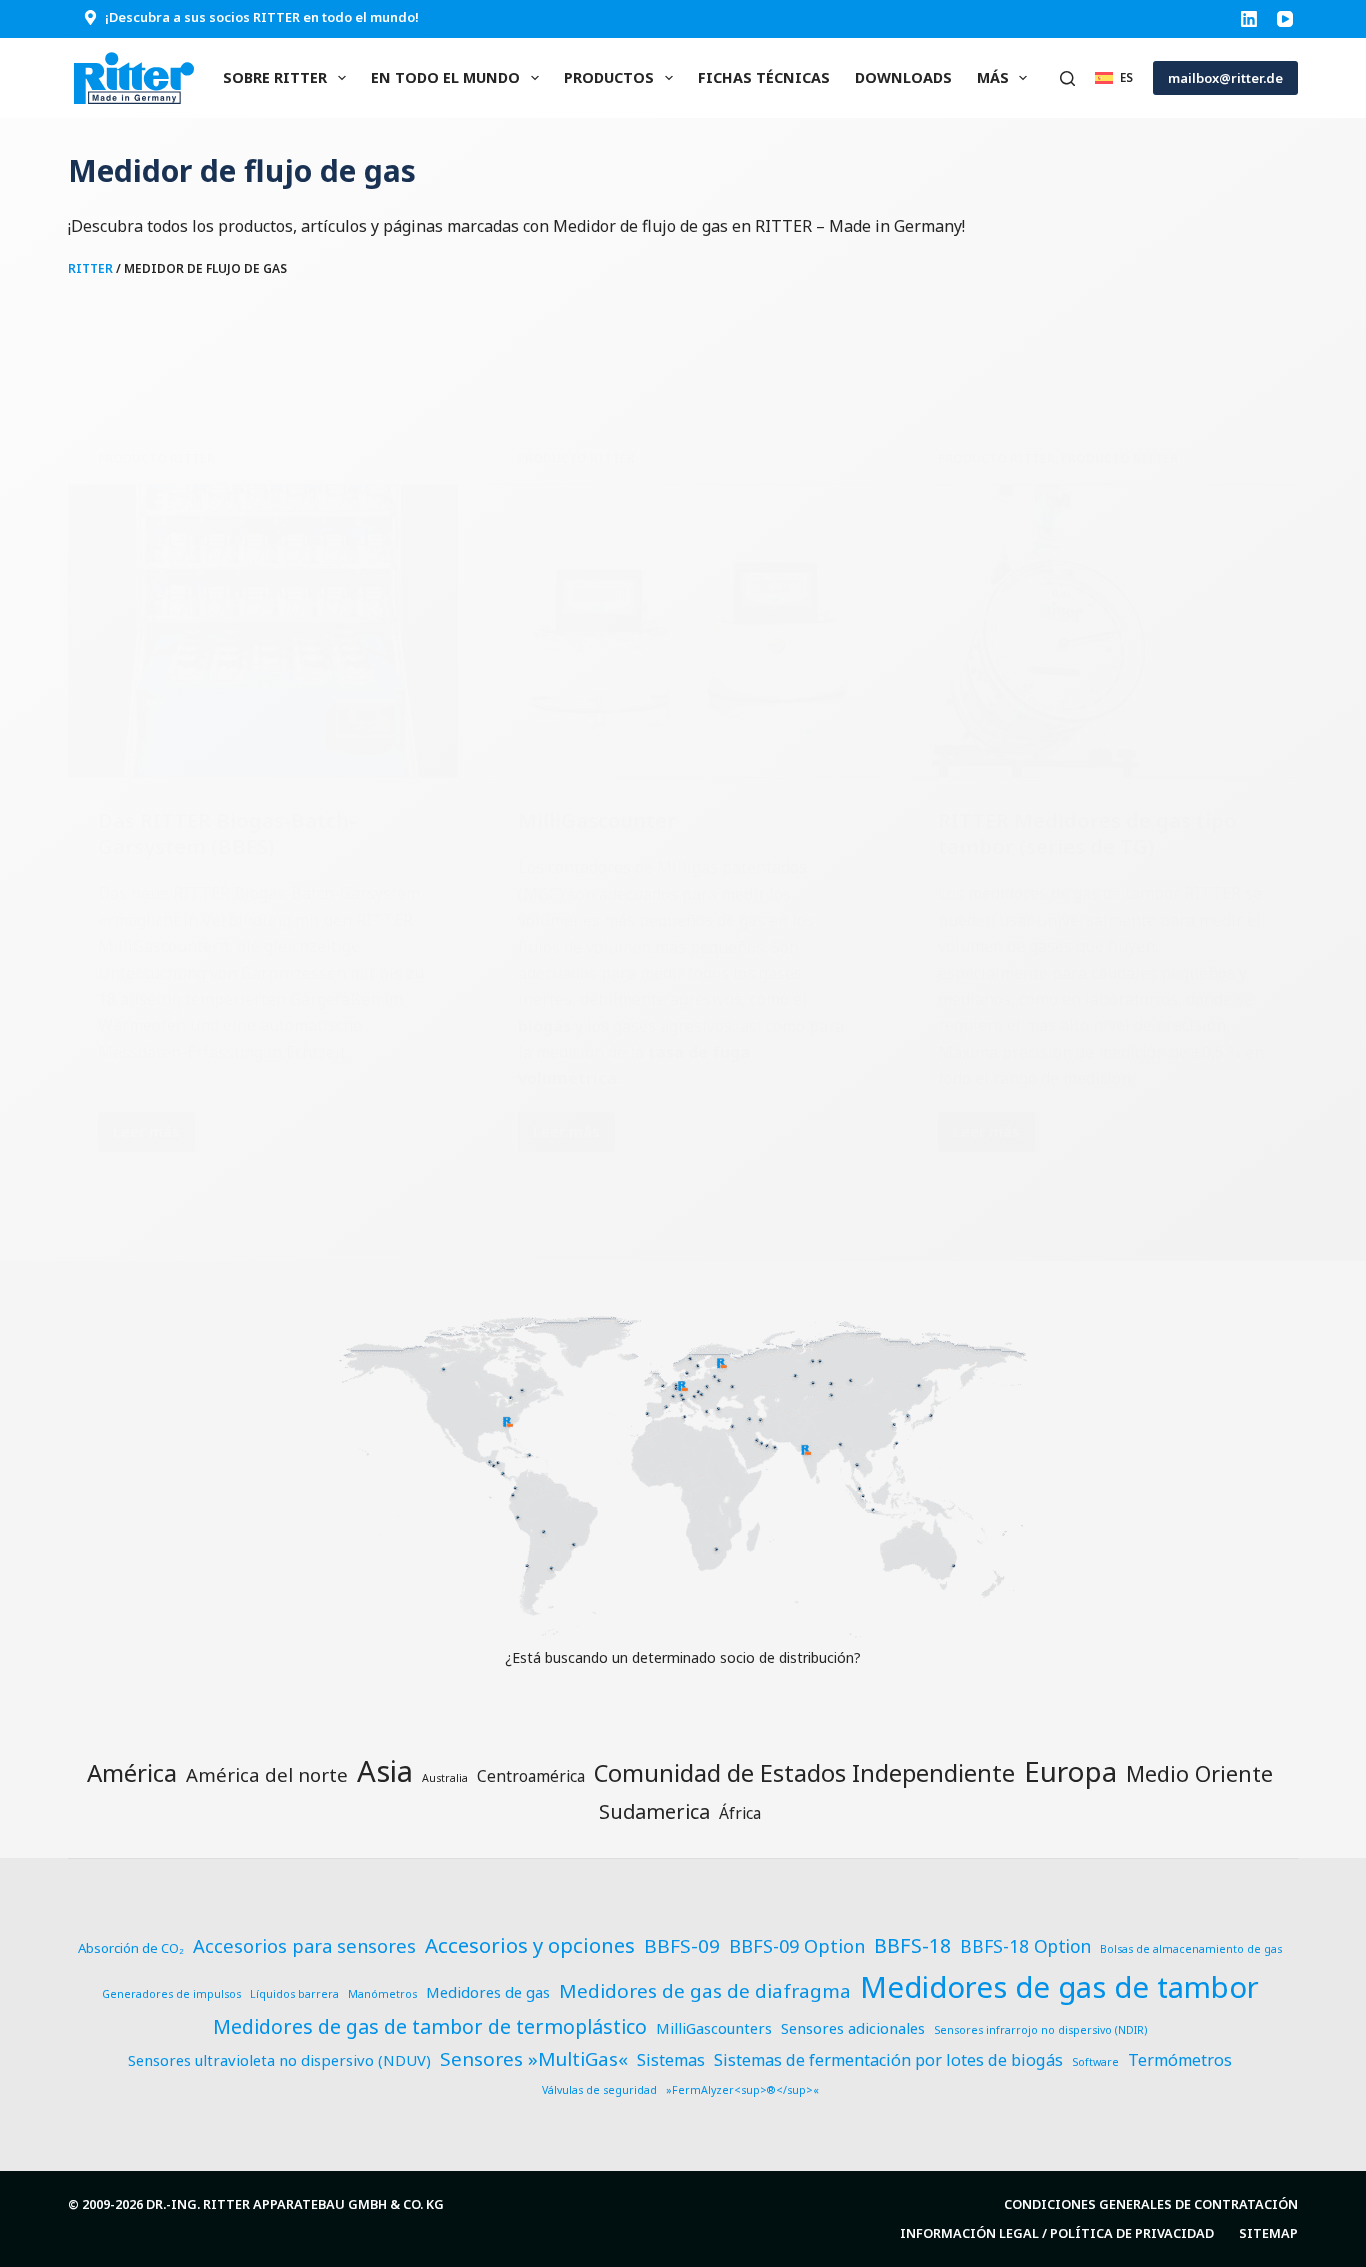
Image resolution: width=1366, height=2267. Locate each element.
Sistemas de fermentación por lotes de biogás (888, 2060)
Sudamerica (654, 1811)
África (740, 1813)
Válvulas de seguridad (599, 2090)
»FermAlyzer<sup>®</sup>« (742, 2090)
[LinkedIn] (1249, 19)
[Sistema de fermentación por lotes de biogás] (263, 631)
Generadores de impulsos (171, 1994)
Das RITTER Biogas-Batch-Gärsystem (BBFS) (227, 833)
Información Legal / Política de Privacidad (1057, 2233)
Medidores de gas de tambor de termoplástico (430, 2026)
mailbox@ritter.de (1225, 78)
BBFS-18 (912, 1945)
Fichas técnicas (764, 77)
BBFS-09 (682, 1946)
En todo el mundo (445, 77)
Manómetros (382, 1994)
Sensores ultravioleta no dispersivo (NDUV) (279, 2060)
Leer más (154, 1136)
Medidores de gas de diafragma (705, 1991)
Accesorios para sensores (304, 1945)
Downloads (903, 77)
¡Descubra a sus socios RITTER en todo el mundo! (262, 17)
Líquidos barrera (294, 1994)
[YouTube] (1285, 19)
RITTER (90, 268)
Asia (385, 1771)
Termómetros (1180, 2060)
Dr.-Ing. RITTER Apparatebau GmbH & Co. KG (295, 2204)
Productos (609, 77)
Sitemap (1268, 2233)
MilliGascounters (714, 2028)
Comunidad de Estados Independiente (804, 1773)
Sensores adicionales (853, 2028)
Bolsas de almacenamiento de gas (1191, 1949)
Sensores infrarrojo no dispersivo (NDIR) (1040, 2030)
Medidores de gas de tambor (1059, 1987)
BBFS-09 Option (797, 1945)
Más (993, 77)
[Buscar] (1067, 78)
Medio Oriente (1199, 1773)
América (132, 1772)
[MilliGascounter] (683, 631)
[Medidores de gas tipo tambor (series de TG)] (1103, 631)
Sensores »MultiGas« (534, 2059)
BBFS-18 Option (1025, 1946)
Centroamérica (531, 1776)
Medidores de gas (488, 1992)
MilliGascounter (597, 820)
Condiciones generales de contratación (1151, 2204)
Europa (1070, 1771)
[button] (1114, 77)
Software (1095, 2062)
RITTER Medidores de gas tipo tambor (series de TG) (1087, 833)
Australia (445, 1778)
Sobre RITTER (275, 77)
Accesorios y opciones (530, 1945)
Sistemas (671, 2060)
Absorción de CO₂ (131, 1948)
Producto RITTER (156, 458)
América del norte (267, 1774)
